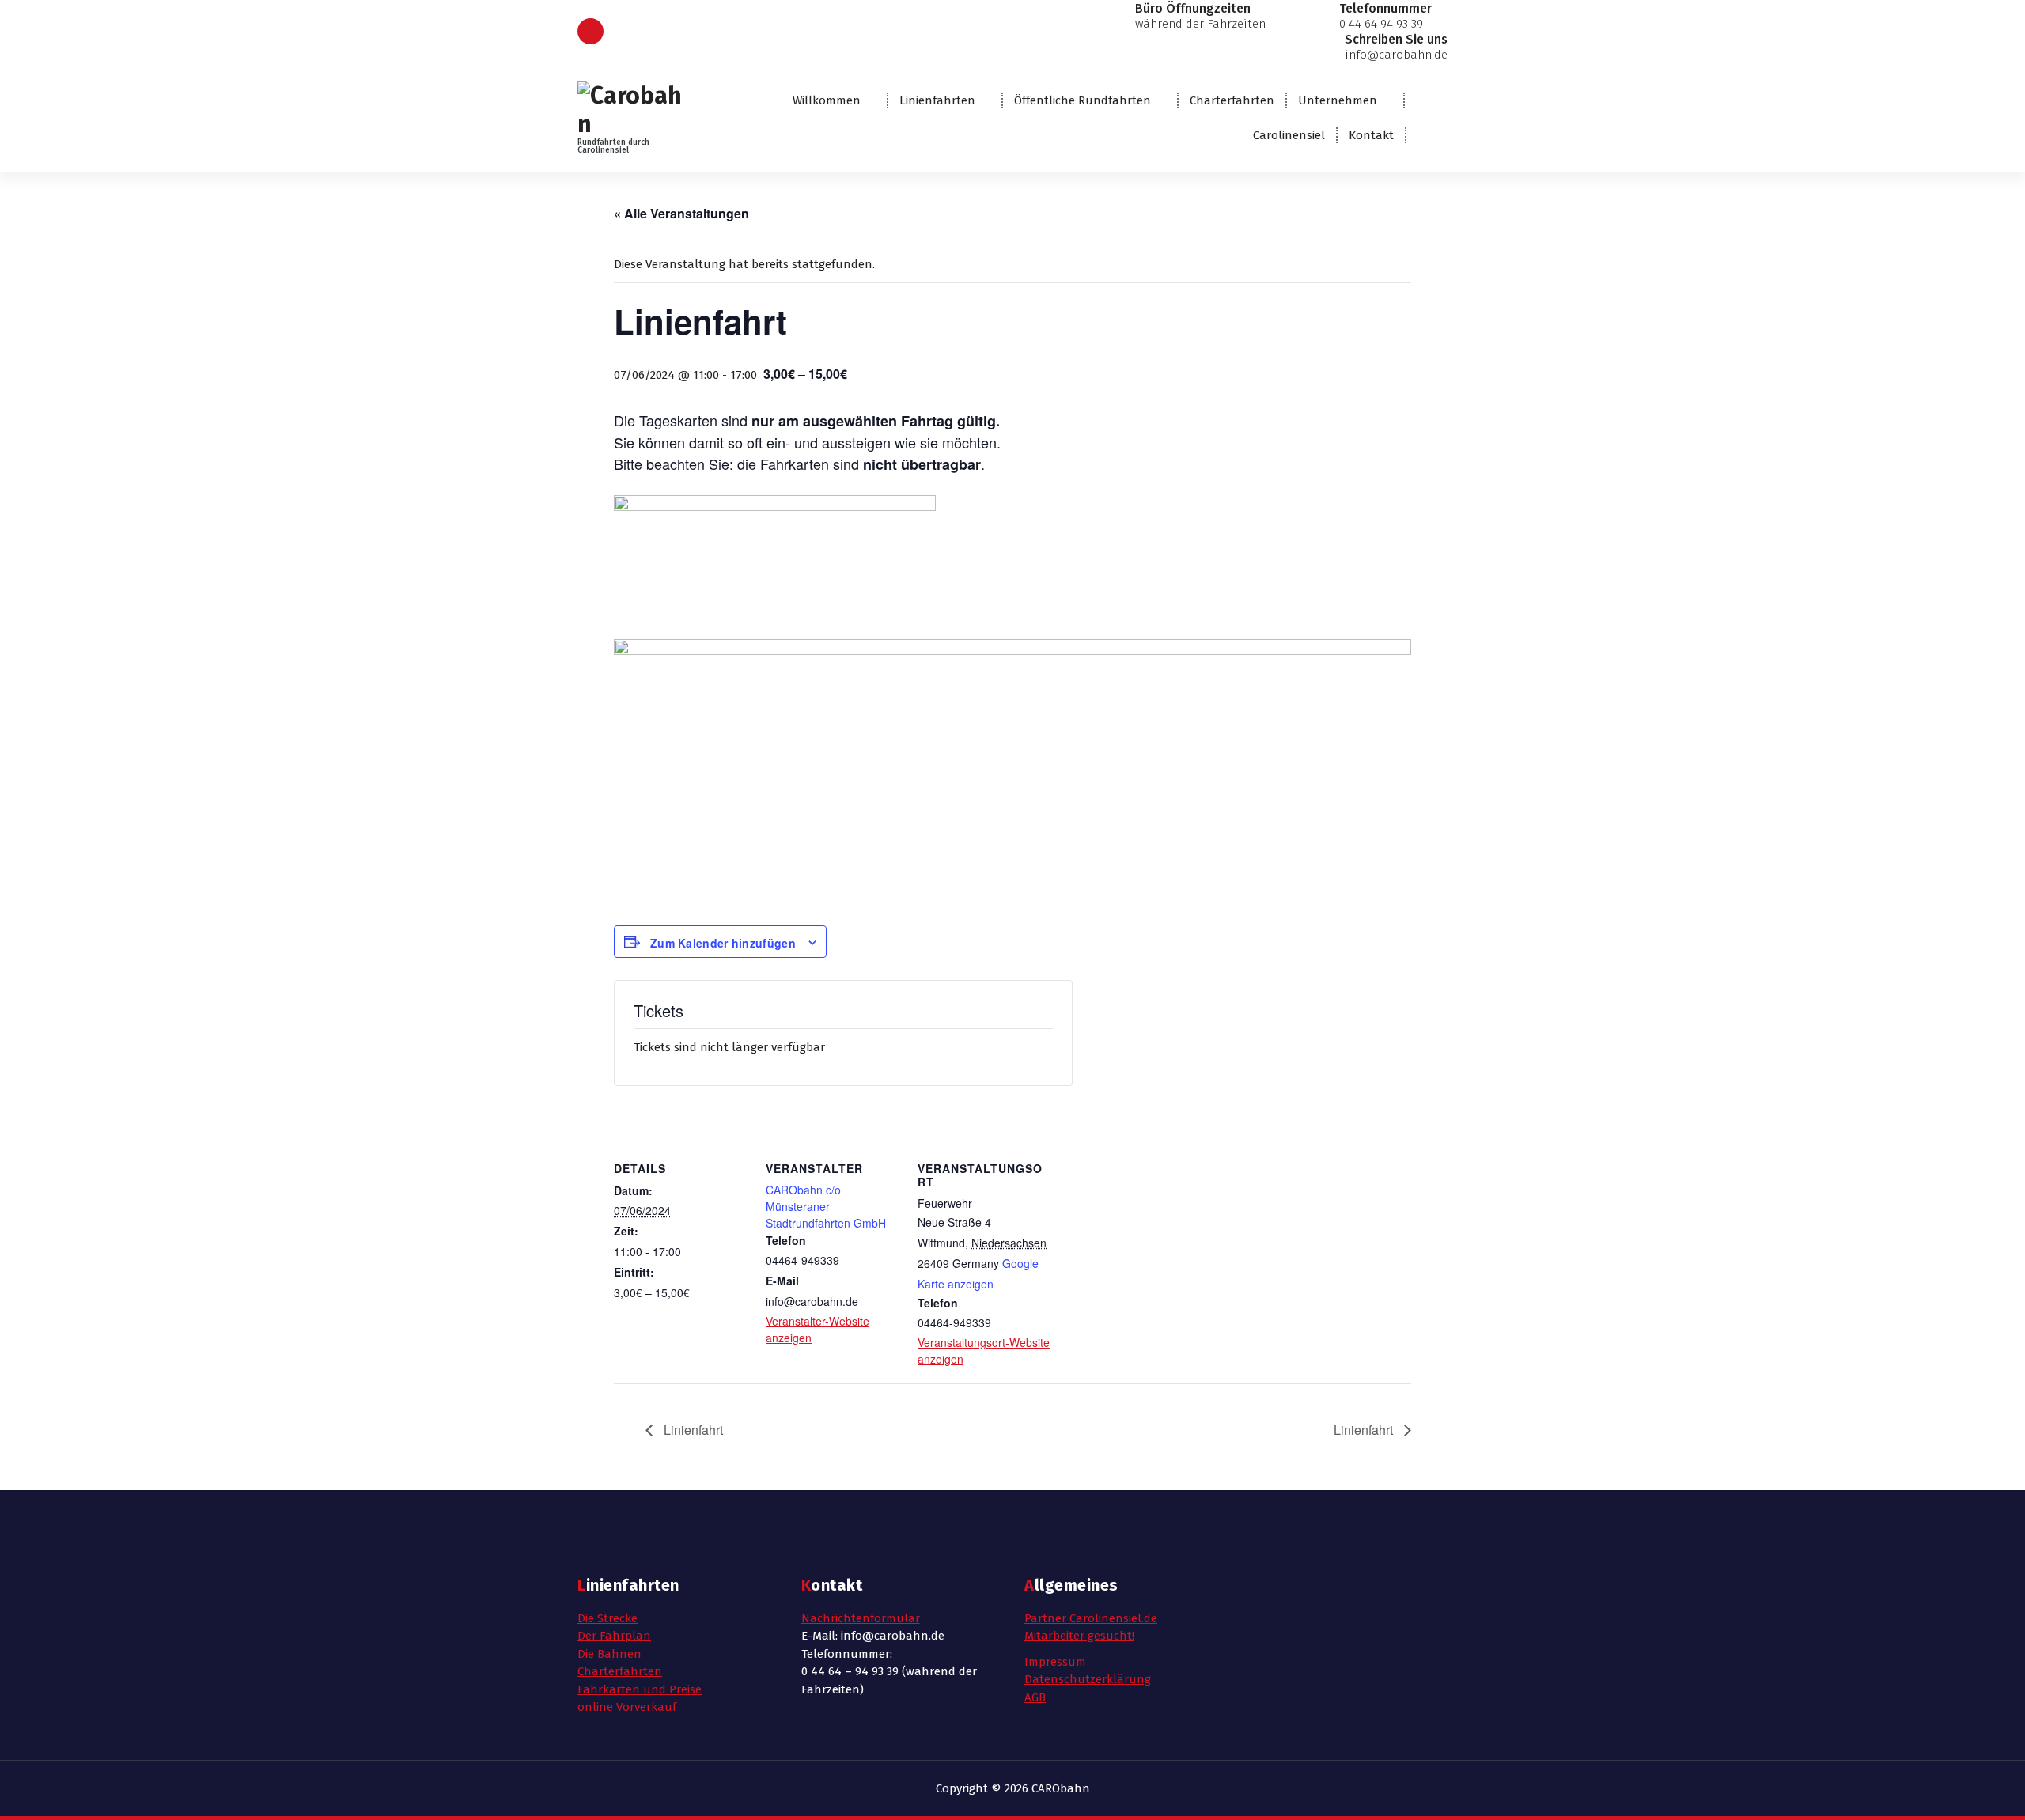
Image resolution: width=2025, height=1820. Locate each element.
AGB (1035, 1697)
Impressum (1055, 1662)
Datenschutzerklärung (1088, 1679)
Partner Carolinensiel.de (1091, 1618)
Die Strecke (607, 1618)
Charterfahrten (1232, 100)
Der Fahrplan (614, 1636)
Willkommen (827, 100)
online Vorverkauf (627, 1707)
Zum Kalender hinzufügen (723, 943)
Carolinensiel (1289, 135)
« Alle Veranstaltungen (681, 213)
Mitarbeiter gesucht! (1079, 1636)
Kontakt (1371, 135)
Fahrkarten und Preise (640, 1689)
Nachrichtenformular (861, 1618)
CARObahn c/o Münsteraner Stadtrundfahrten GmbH (826, 1206)
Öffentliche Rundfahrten (1083, 100)
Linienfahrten (937, 100)
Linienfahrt (692, 1430)
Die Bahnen (609, 1654)
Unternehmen (1338, 100)
